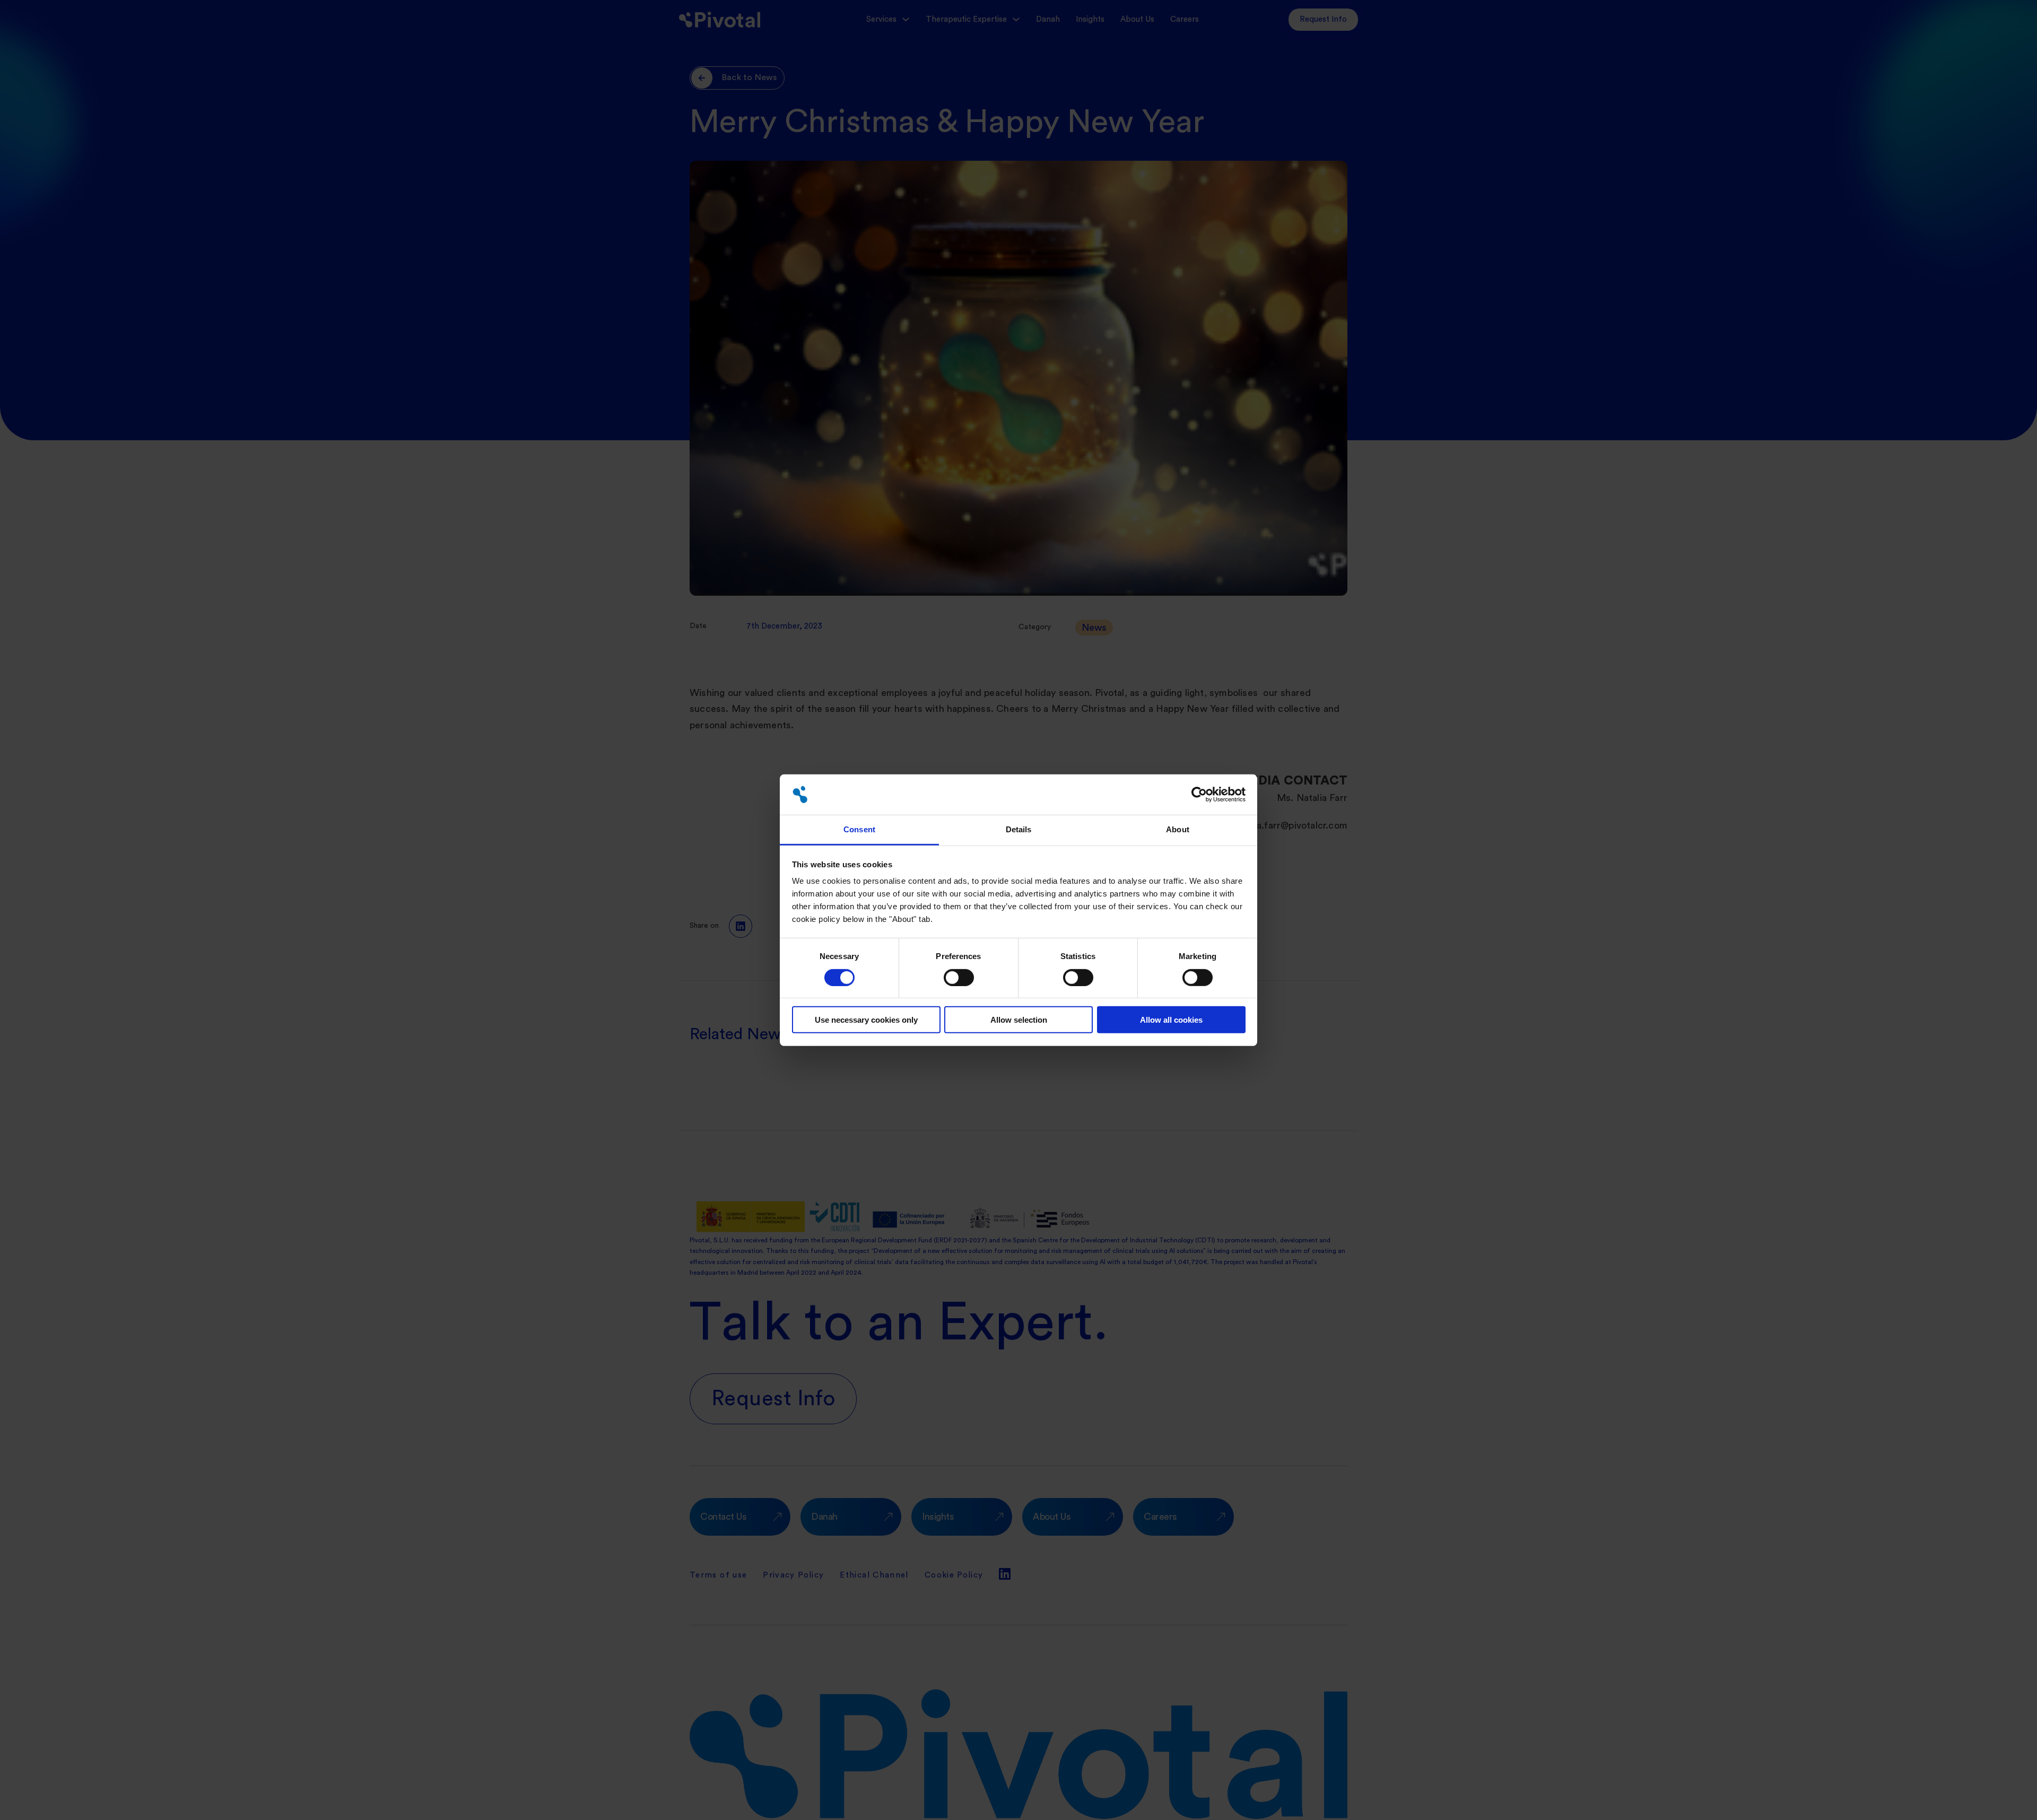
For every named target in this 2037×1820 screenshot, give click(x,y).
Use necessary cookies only (866, 1020)
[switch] (959, 977)
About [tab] (1178, 829)
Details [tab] (1019, 829)
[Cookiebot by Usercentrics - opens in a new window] (1199, 795)
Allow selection (1019, 1020)
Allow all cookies (1171, 1020)
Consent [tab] (859, 829)
